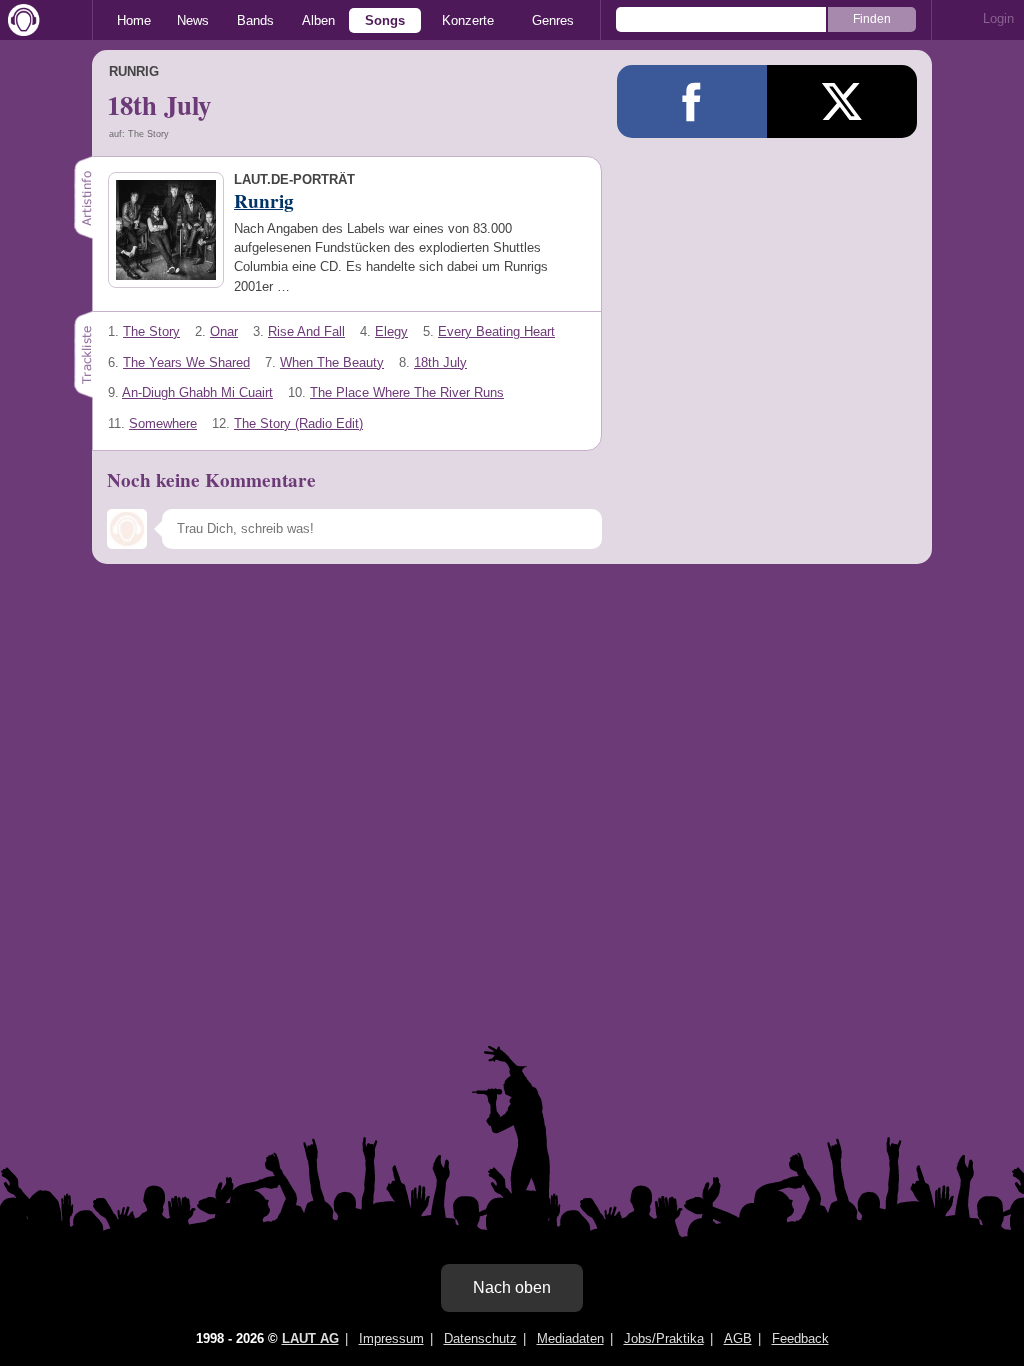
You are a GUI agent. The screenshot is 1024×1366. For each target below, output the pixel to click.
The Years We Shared (186, 362)
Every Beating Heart (496, 331)
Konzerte (468, 20)
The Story (151, 331)
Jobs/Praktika (664, 1338)
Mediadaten (570, 1338)
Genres (553, 20)
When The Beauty (332, 362)
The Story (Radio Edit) (298, 423)
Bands (255, 20)
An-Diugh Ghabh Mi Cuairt (197, 392)
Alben (318, 20)
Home (134, 20)
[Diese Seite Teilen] (692, 101)
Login (998, 18)
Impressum (391, 1338)
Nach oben (512, 1287)
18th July (440, 362)
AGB (738, 1338)
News (193, 20)
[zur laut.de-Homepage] (20, 20)
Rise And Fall (306, 331)
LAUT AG (310, 1338)
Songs (385, 20)
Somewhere (163, 423)
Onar (224, 331)
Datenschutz (480, 1338)
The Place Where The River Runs (407, 392)
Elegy (391, 331)
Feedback (800, 1338)
